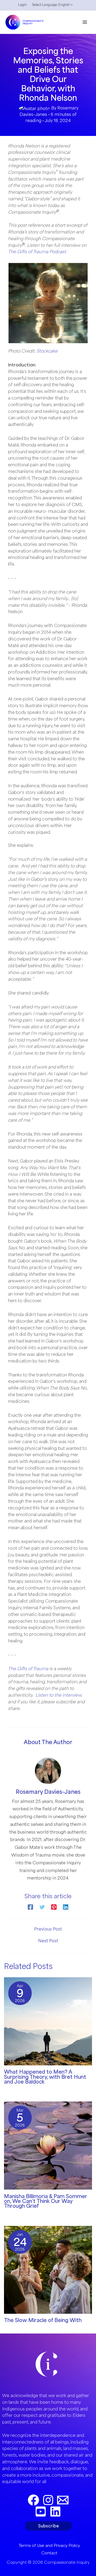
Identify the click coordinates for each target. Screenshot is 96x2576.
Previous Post (48, 1929)
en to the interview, (62, 1695)
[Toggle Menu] (70, 6)
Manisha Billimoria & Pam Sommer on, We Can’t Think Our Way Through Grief (46, 2201)
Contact (49, 2553)
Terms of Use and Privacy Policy (49, 2545)
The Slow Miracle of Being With (43, 2320)
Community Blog (19, 2089)
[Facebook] (30, 1907)
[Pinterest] (54, 1907)
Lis (38, 1695)
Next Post (48, 1941)
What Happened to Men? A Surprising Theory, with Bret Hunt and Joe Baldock (45, 2077)
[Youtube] (41, 2512)
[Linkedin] (66, 1907)
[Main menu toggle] (85, 22)
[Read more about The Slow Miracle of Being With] (48, 2269)
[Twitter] (42, 1907)
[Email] (63, 2500)
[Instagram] (48, 2500)
